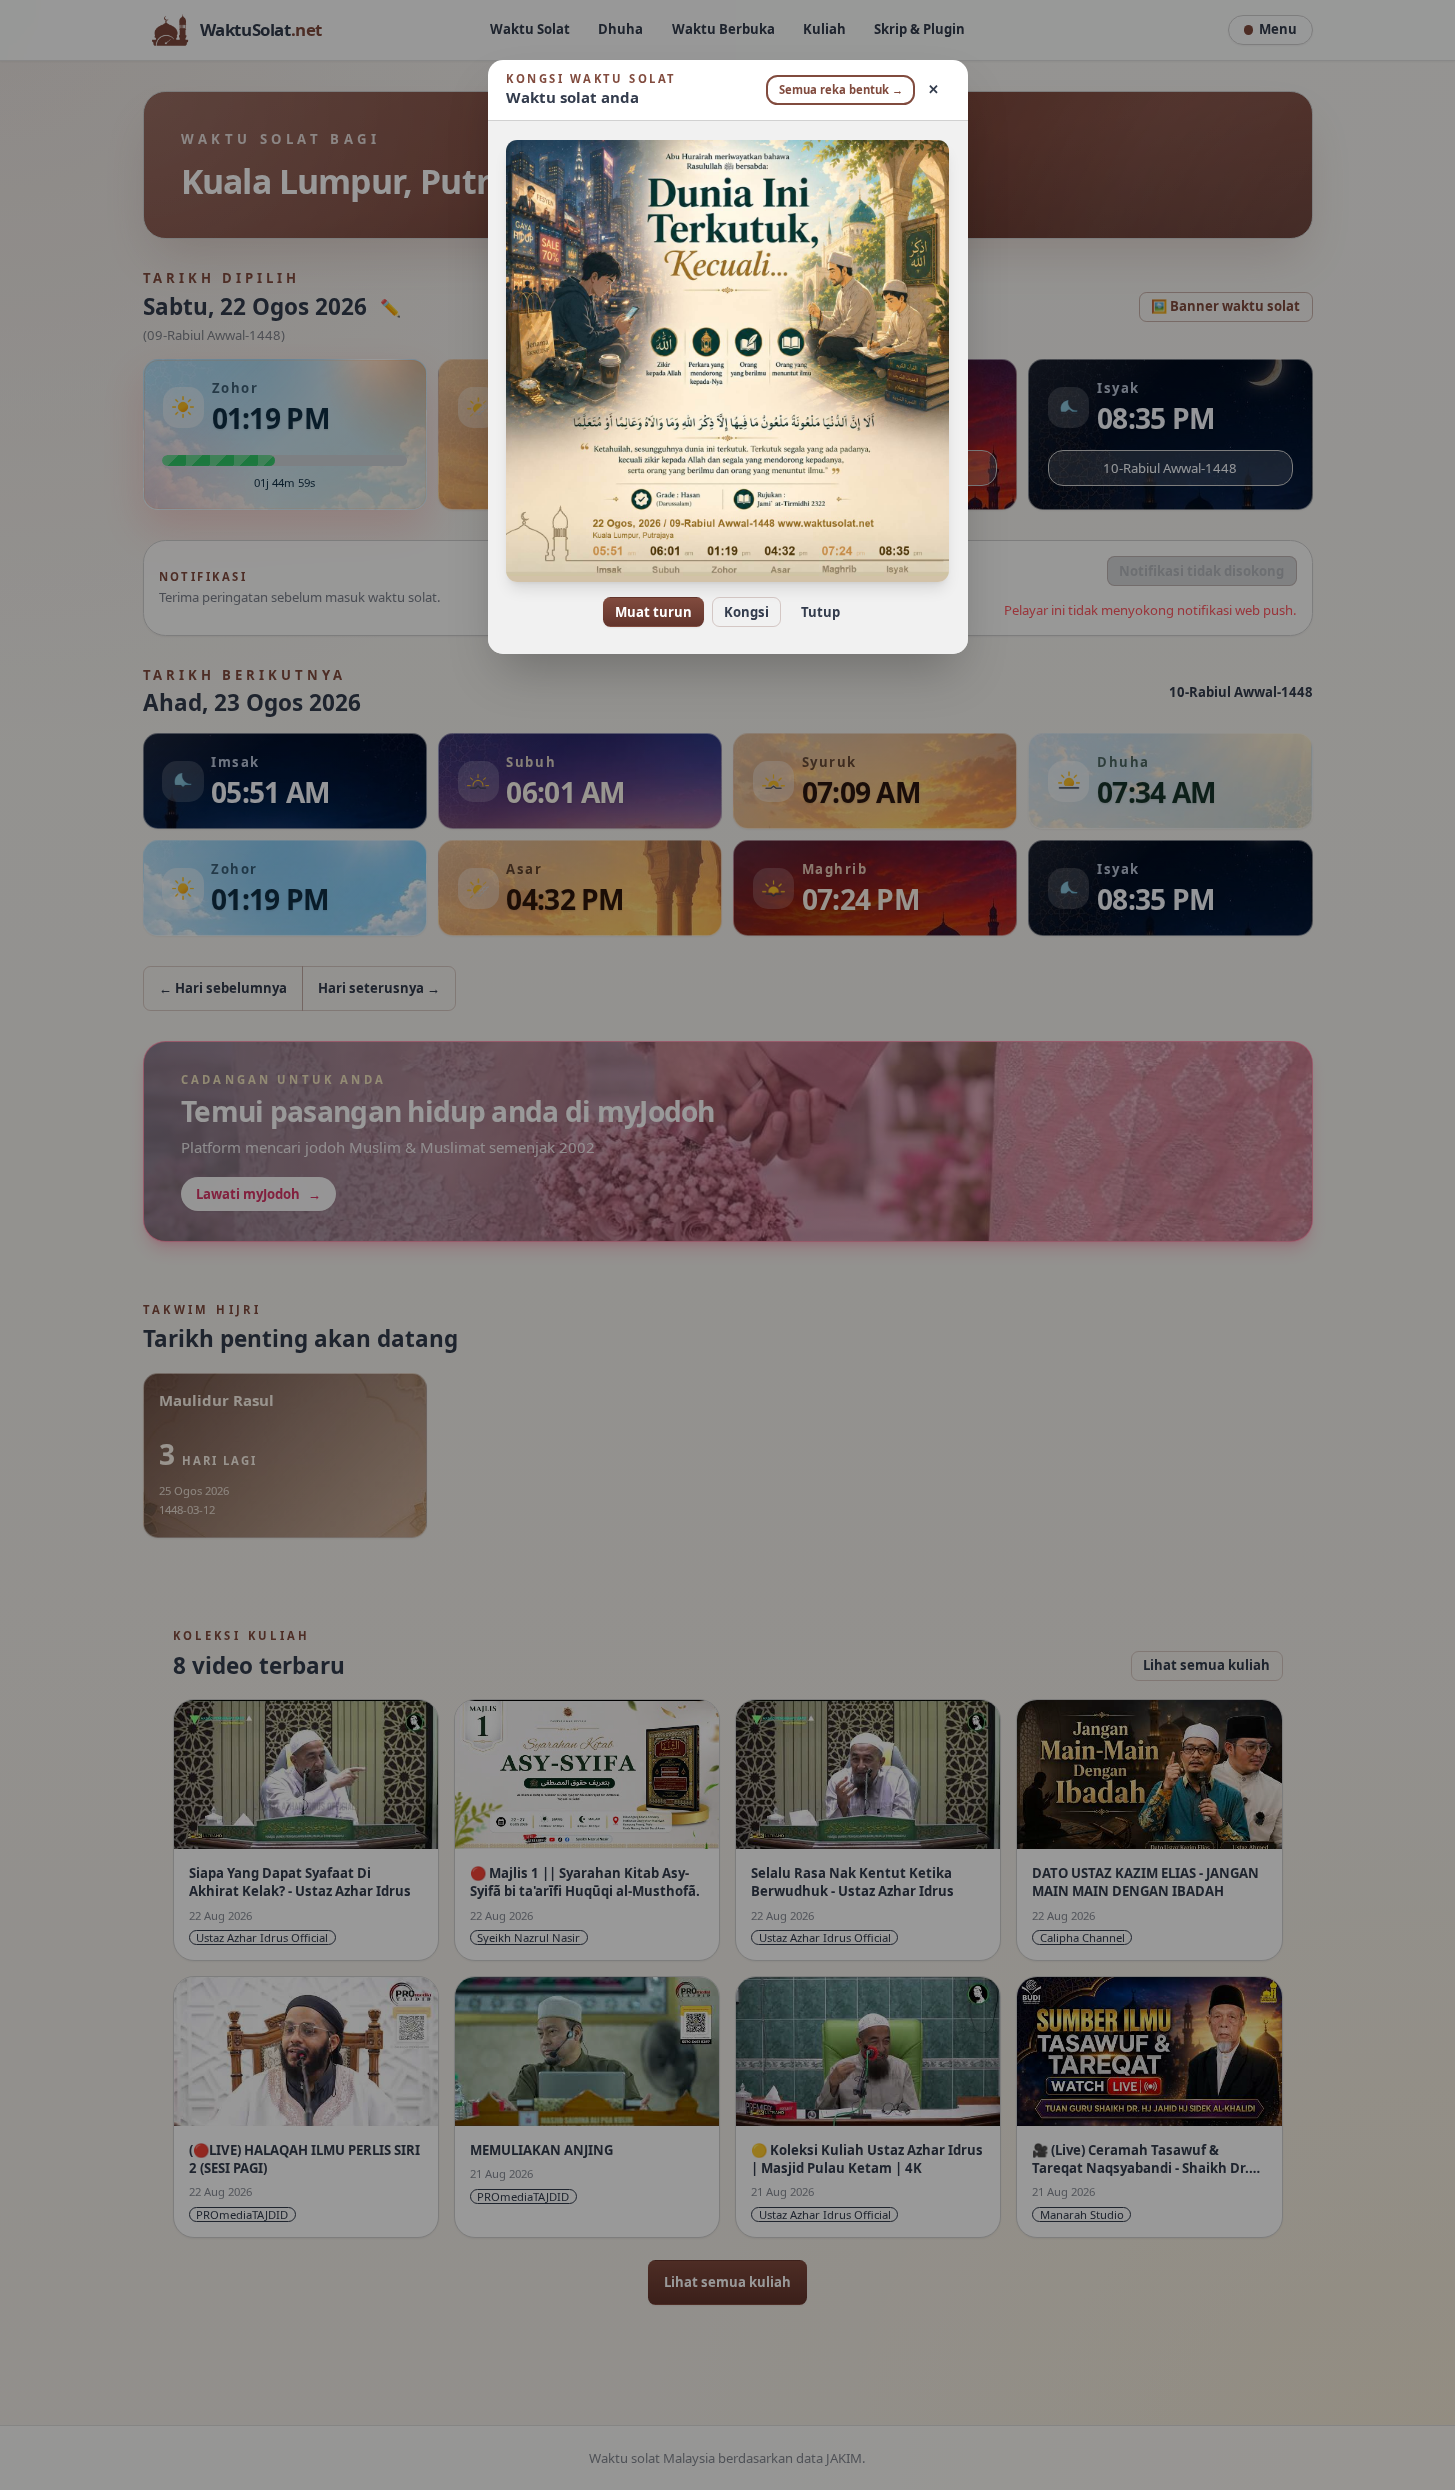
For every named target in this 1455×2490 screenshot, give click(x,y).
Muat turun (653, 612)
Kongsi (746, 612)
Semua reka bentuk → (841, 89)
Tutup (820, 612)
